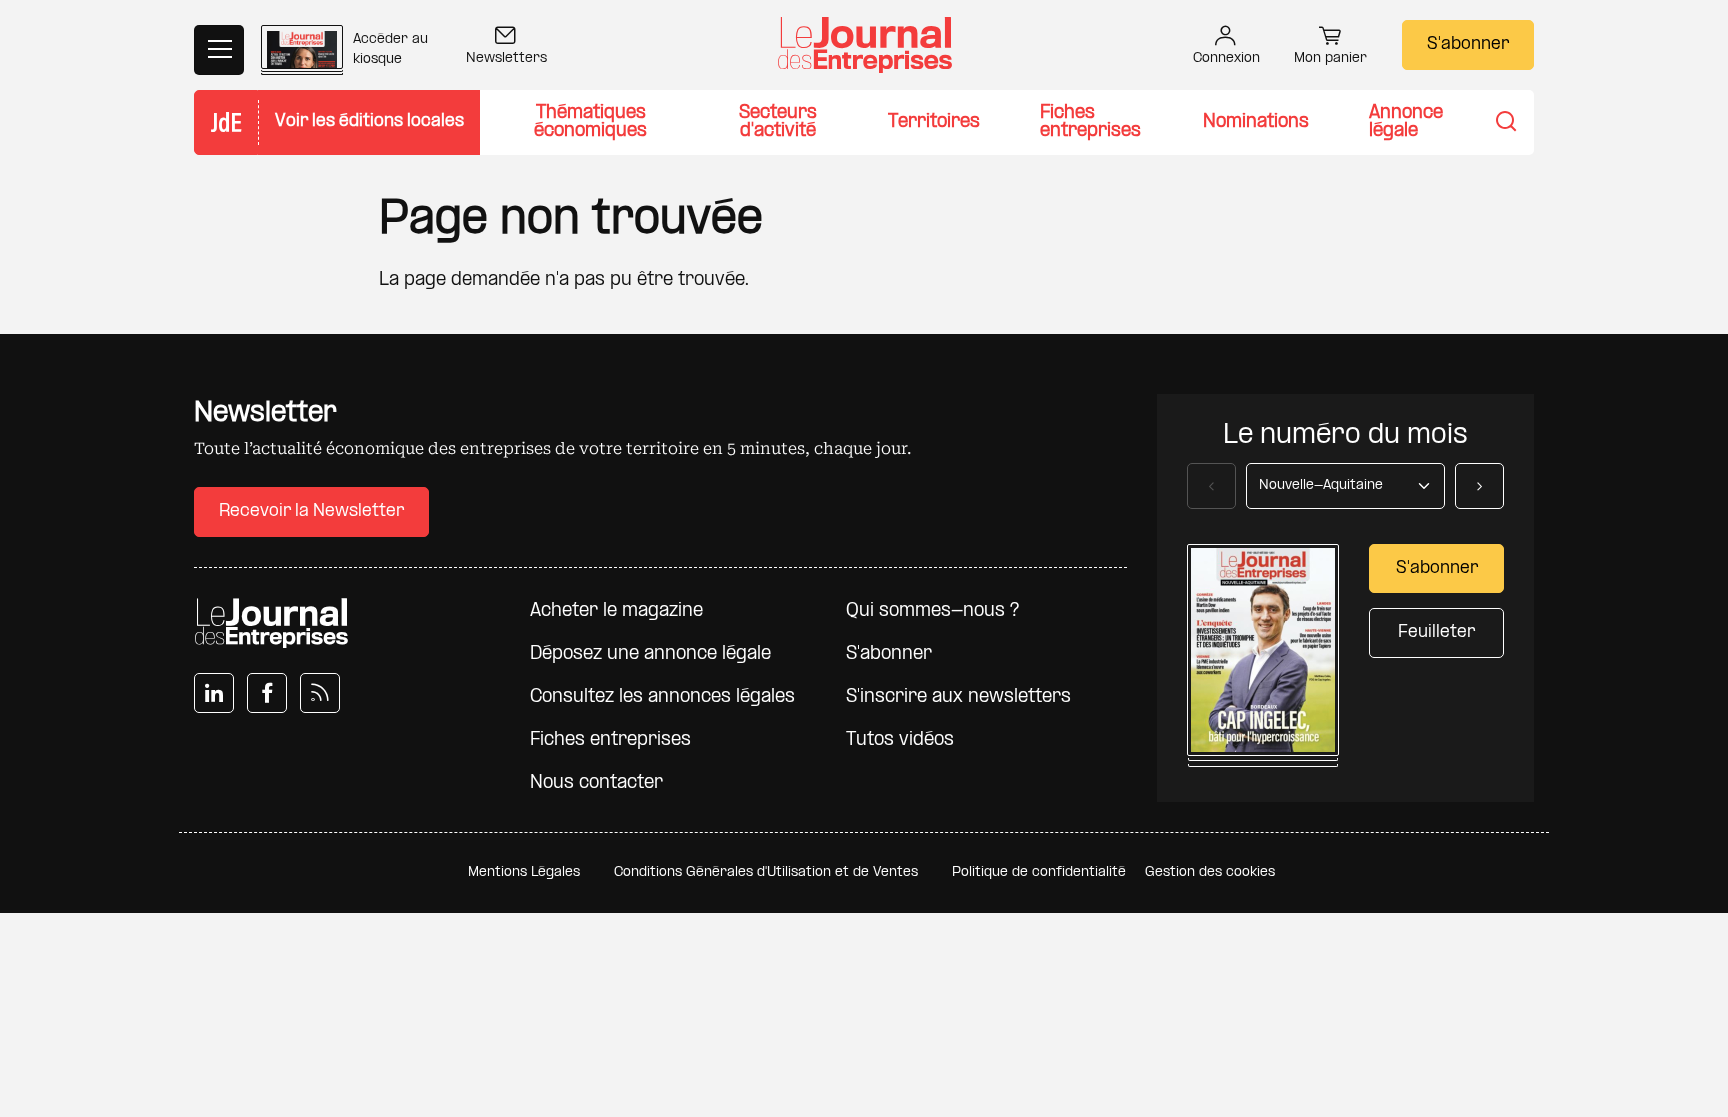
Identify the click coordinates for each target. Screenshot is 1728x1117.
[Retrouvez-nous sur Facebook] (267, 693)
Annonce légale (1406, 122)
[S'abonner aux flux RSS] (320, 693)
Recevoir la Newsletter (311, 511)
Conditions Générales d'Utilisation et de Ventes (766, 872)
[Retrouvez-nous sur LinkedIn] (214, 693)
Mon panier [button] (1330, 58)
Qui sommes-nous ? (932, 611)
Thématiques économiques (590, 122)
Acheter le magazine (616, 611)
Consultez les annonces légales (662, 697)
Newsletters (506, 58)
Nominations (1256, 122)
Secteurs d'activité (778, 122)
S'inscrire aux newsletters (958, 697)
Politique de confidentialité (1039, 872)
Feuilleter (1436, 632)
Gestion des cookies (1210, 872)
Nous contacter (596, 783)
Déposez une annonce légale (650, 654)
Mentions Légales (524, 872)
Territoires (934, 122)
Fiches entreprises (1090, 122)
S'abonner (1468, 44)
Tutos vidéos (900, 740)
